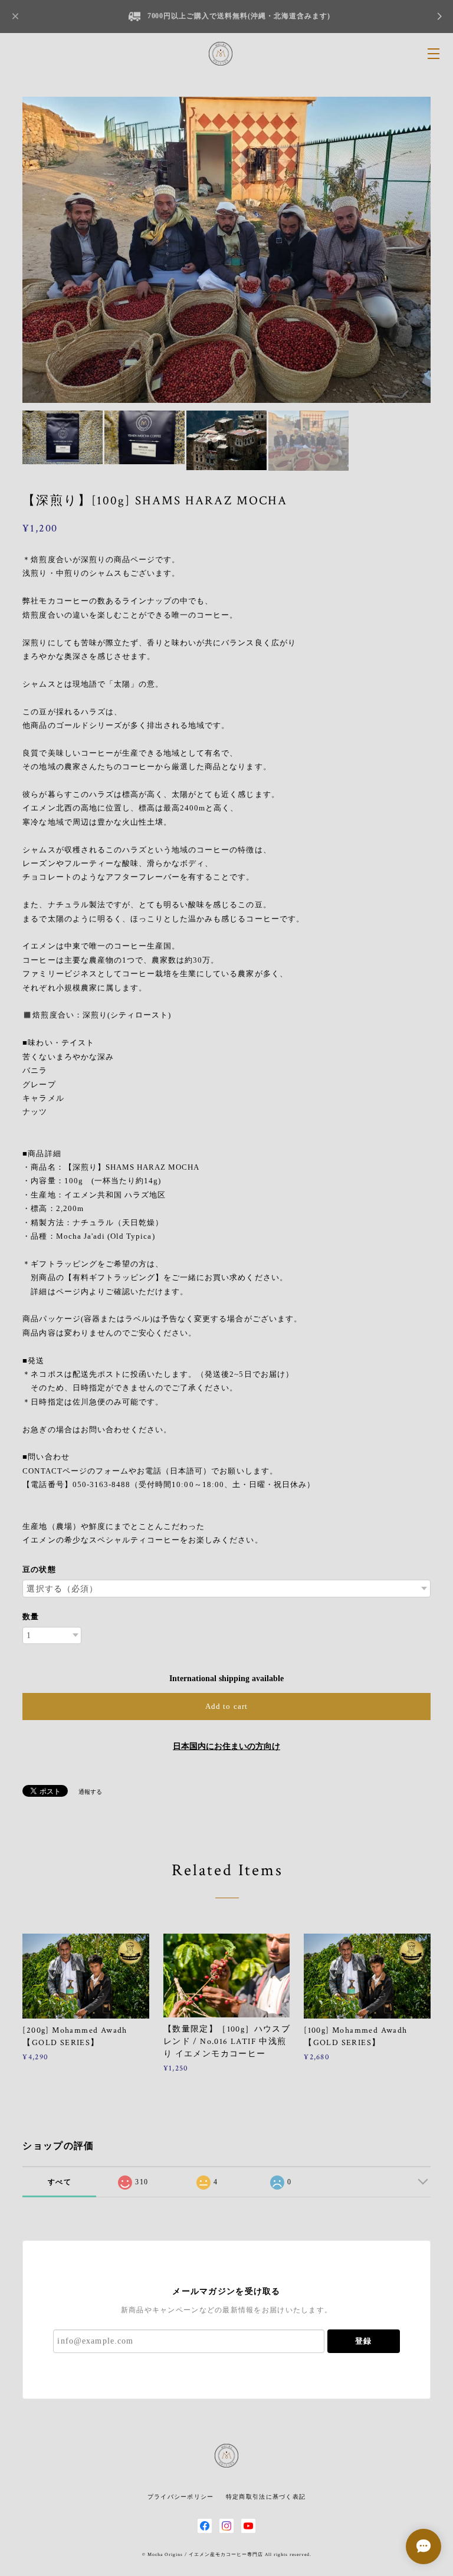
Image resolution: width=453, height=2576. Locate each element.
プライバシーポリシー (181, 2497)
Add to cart (226, 1706)
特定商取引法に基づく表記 (266, 2497)
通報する (90, 1792)
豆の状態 (39, 1569)
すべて (60, 2182)
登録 (363, 2341)
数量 (31, 1617)
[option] (226, 250)
